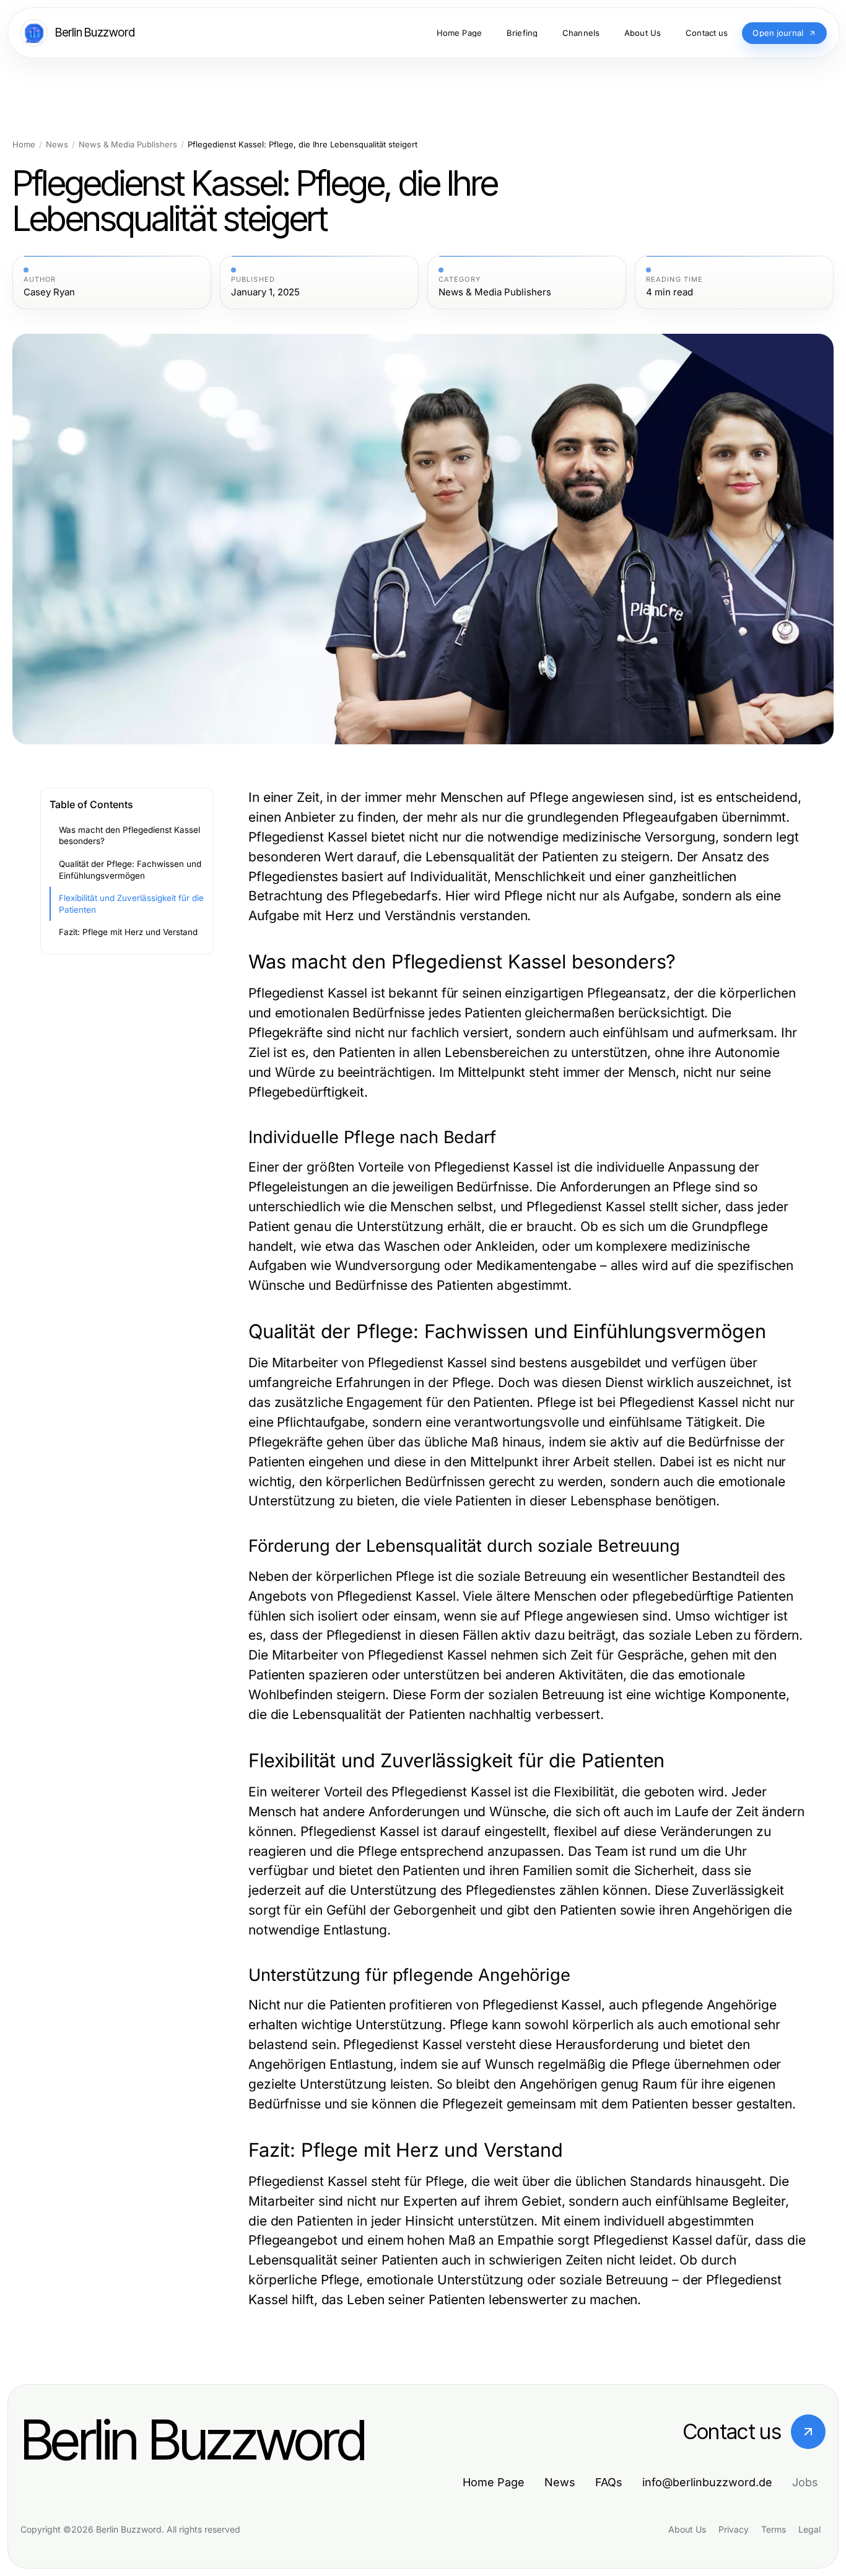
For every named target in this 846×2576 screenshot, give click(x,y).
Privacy (734, 2529)
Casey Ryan (49, 292)
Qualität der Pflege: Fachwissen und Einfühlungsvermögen (130, 870)
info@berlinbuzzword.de (707, 2482)
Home (24, 145)
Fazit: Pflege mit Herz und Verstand (128, 932)
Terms (774, 2529)
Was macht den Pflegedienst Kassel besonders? (129, 836)
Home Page (494, 2482)
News (57, 145)
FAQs (609, 2482)
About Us (687, 2529)
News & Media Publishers (128, 145)
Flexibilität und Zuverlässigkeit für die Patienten (131, 904)
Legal (809, 2529)
